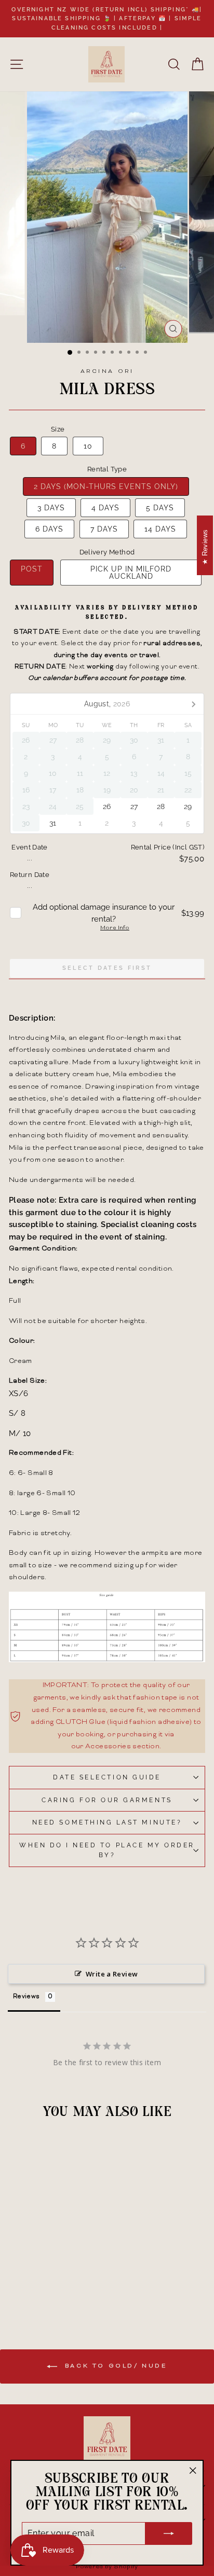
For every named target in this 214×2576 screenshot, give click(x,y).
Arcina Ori (107, 372)
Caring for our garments (107, 1800)
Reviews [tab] (26, 1997)
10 (88, 446)
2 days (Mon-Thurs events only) (106, 486)
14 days (160, 529)
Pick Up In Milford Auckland (131, 573)
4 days (105, 508)
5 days (160, 508)
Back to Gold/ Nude (114, 2367)
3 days (51, 508)
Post (32, 569)
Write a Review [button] (112, 1974)
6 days (49, 529)
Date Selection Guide (107, 1777)
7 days (104, 529)
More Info (115, 928)
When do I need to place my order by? (107, 1850)
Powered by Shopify (107, 2567)
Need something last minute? (107, 1822)
